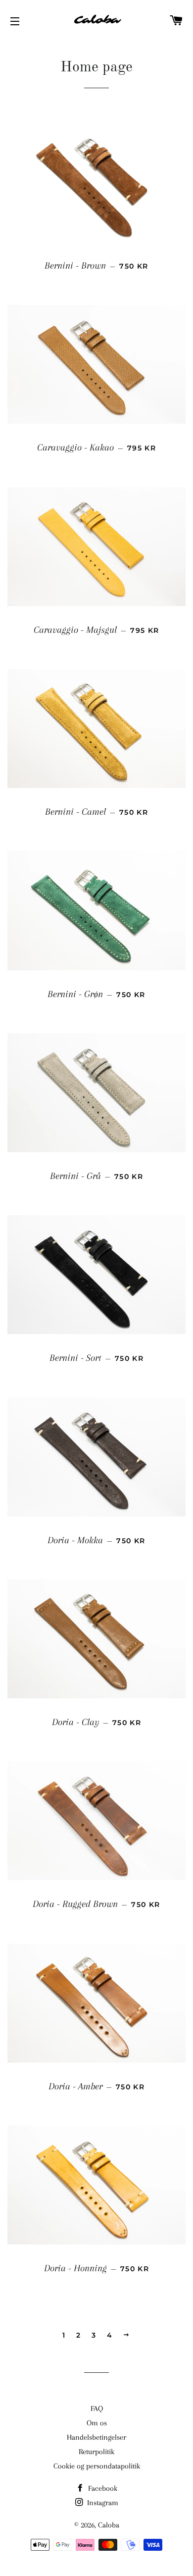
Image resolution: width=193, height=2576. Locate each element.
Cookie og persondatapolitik (97, 2466)
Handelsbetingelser (96, 2437)
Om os (97, 2423)
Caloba (109, 2525)
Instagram (102, 2503)
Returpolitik (96, 2452)
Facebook (102, 2488)
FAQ (97, 2408)
